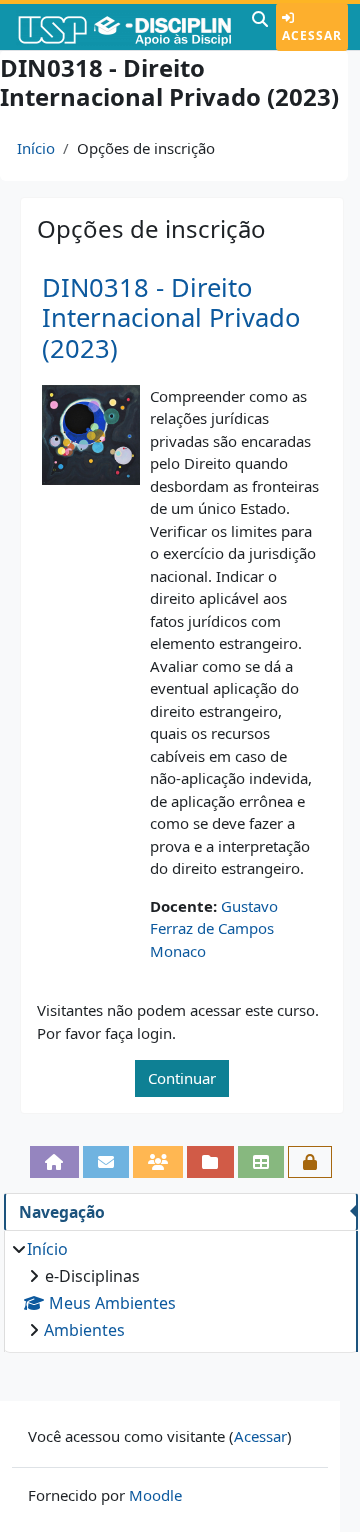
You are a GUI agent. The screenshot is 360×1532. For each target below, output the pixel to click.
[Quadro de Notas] (261, 1162)
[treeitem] (180, 1289)
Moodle (155, 1495)
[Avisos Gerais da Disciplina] (106, 1162)
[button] (260, 27)
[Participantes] (158, 1162)
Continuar (182, 1078)
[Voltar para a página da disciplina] (54, 1162)
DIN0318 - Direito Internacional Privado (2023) (171, 318)
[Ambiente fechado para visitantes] (310, 1162)
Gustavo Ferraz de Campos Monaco (214, 928)
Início (36, 148)
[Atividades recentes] (210, 1162)
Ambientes (84, 1330)
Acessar (312, 35)
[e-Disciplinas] (123, 27)
